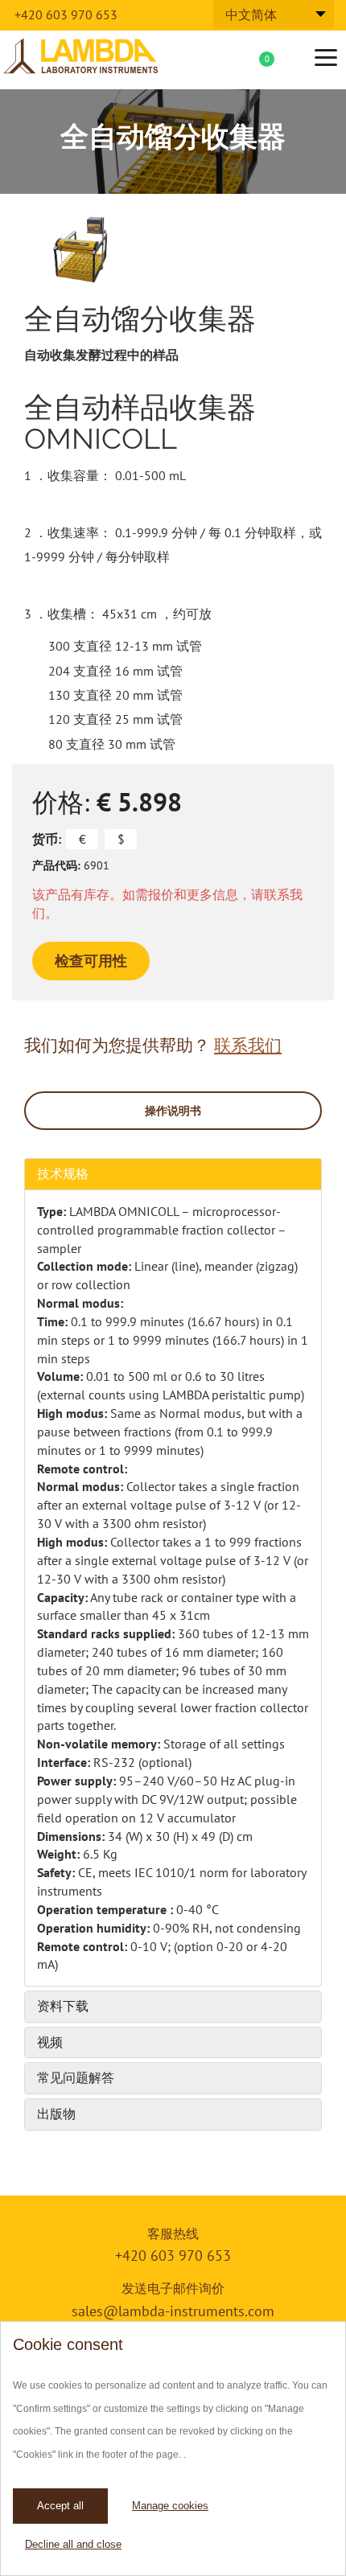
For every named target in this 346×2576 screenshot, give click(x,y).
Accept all (60, 2506)
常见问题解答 (76, 2078)
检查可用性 (91, 961)
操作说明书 (173, 1111)
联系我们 (248, 1045)
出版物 (56, 2114)
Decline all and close (73, 2544)
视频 (50, 2042)
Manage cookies (170, 2506)
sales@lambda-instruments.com (173, 2311)
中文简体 (251, 14)
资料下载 (63, 2006)
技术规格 (63, 1174)
